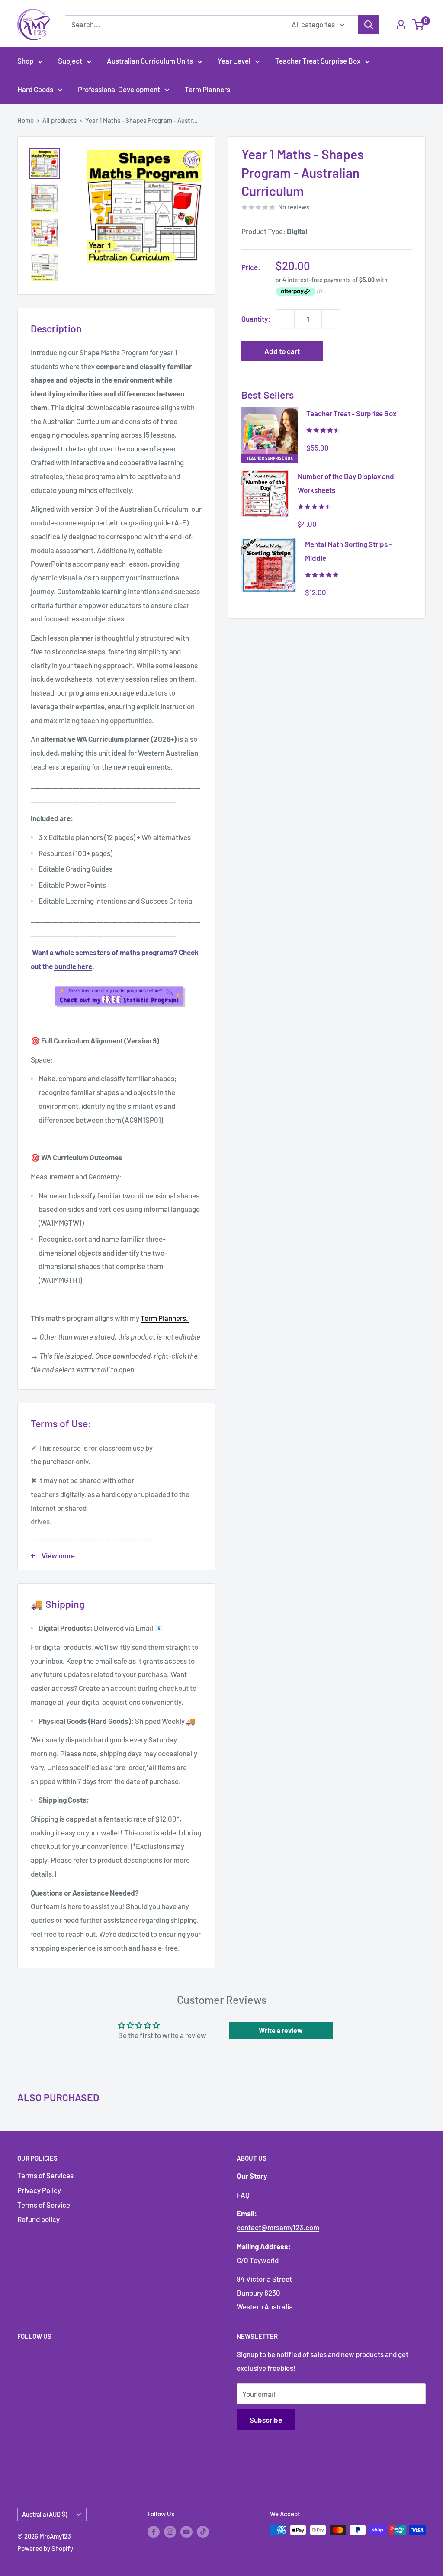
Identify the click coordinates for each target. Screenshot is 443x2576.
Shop (25, 61)
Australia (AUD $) (45, 2514)
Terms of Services (45, 2175)
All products (59, 120)
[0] (419, 25)
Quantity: (256, 319)
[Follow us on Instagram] (170, 2531)
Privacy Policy (39, 2190)
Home (26, 120)
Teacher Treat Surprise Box (318, 61)
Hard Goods (35, 89)
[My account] (401, 25)
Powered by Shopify (45, 2548)
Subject (70, 61)
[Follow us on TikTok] (203, 2531)
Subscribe (266, 2420)
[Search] (369, 25)
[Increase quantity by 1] (331, 319)
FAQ (243, 2195)
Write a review (281, 2030)
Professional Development (119, 89)
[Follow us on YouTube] (186, 2531)
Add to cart (282, 351)
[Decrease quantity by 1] (285, 319)
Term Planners (207, 89)
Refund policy (39, 2219)
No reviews (294, 207)
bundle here (73, 966)
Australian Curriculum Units (150, 61)
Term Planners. (165, 1318)
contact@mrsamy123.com (278, 2227)
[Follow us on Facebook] (154, 2531)
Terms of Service (44, 2205)
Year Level (234, 61)
